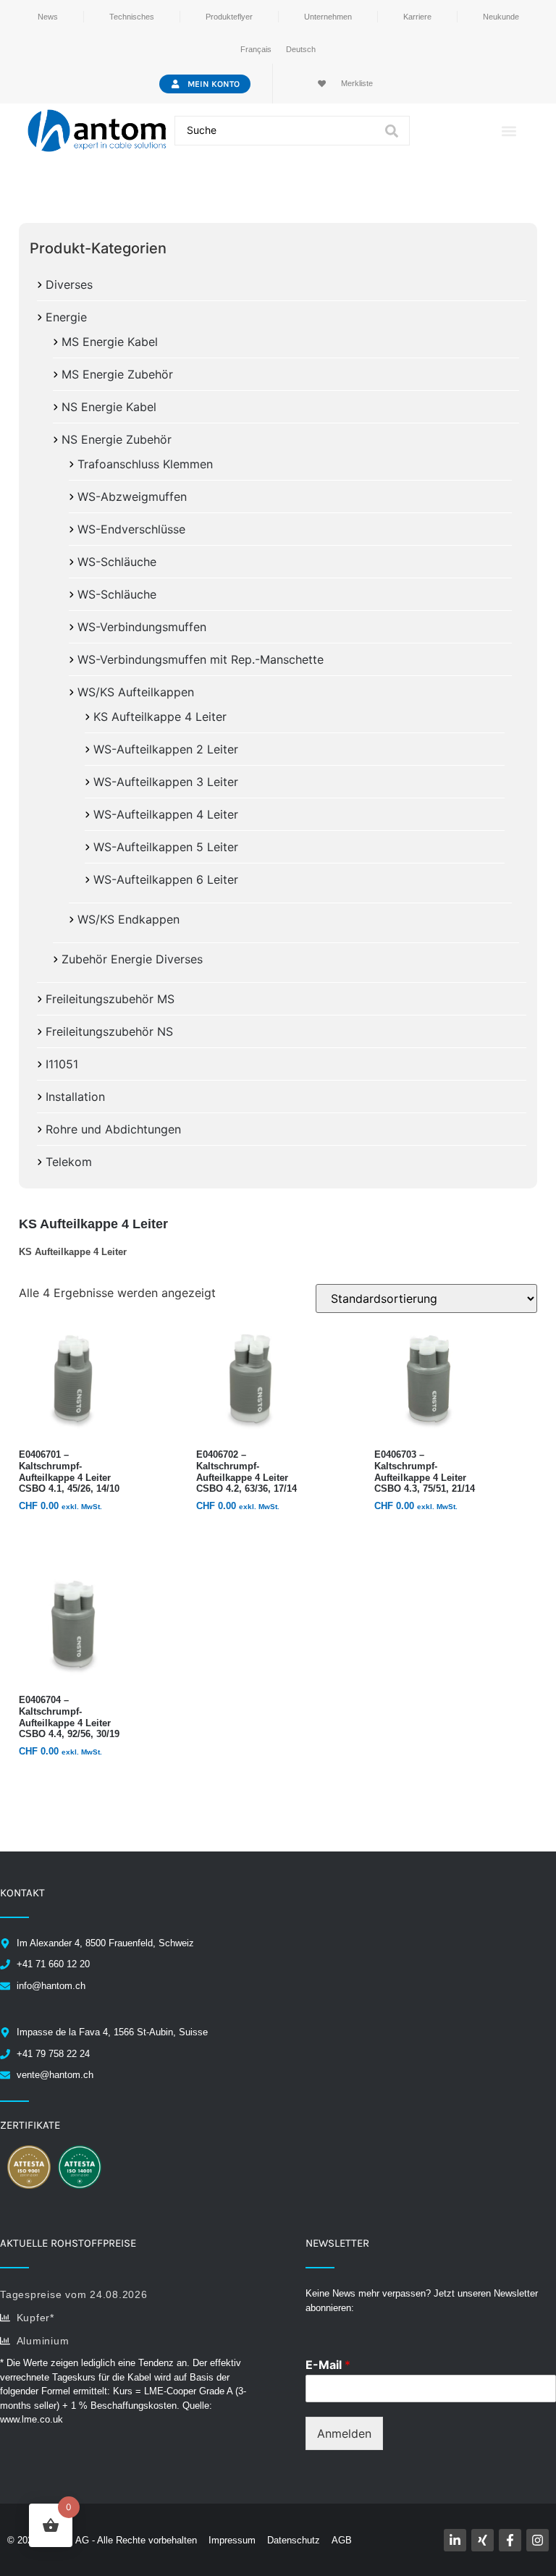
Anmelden (344, 2433)
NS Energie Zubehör (117, 439)
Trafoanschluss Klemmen (145, 464)
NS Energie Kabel (109, 407)
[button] (509, 131)
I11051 (62, 1064)
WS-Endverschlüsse (131, 529)
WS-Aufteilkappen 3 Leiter (166, 782)
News (48, 17)
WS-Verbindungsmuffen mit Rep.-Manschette (201, 659)
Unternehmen (328, 17)
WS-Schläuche (117, 562)
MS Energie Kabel (110, 342)
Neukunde (501, 17)
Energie (66, 317)
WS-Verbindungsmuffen (142, 627)
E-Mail (328, 2365)
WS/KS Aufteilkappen (136, 692)
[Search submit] (392, 131)
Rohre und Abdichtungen (113, 1129)
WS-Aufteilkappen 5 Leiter (166, 847)
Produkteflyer (229, 17)
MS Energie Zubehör (117, 374)
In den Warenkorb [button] (70, 1534)
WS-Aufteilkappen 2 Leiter (166, 749)
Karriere (417, 17)
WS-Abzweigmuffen (132, 497)
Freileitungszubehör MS (110, 999)
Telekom (69, 1162)
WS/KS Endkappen (129, 919)
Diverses (69, 284)
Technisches (132, 17)
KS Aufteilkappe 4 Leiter (160, 717)
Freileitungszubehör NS (109, 1031)
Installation (75, 1097)
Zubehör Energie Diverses (132, 959)
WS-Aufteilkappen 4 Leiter (166, 814)
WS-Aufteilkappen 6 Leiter (166, 879)
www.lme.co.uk (31, 2419)
